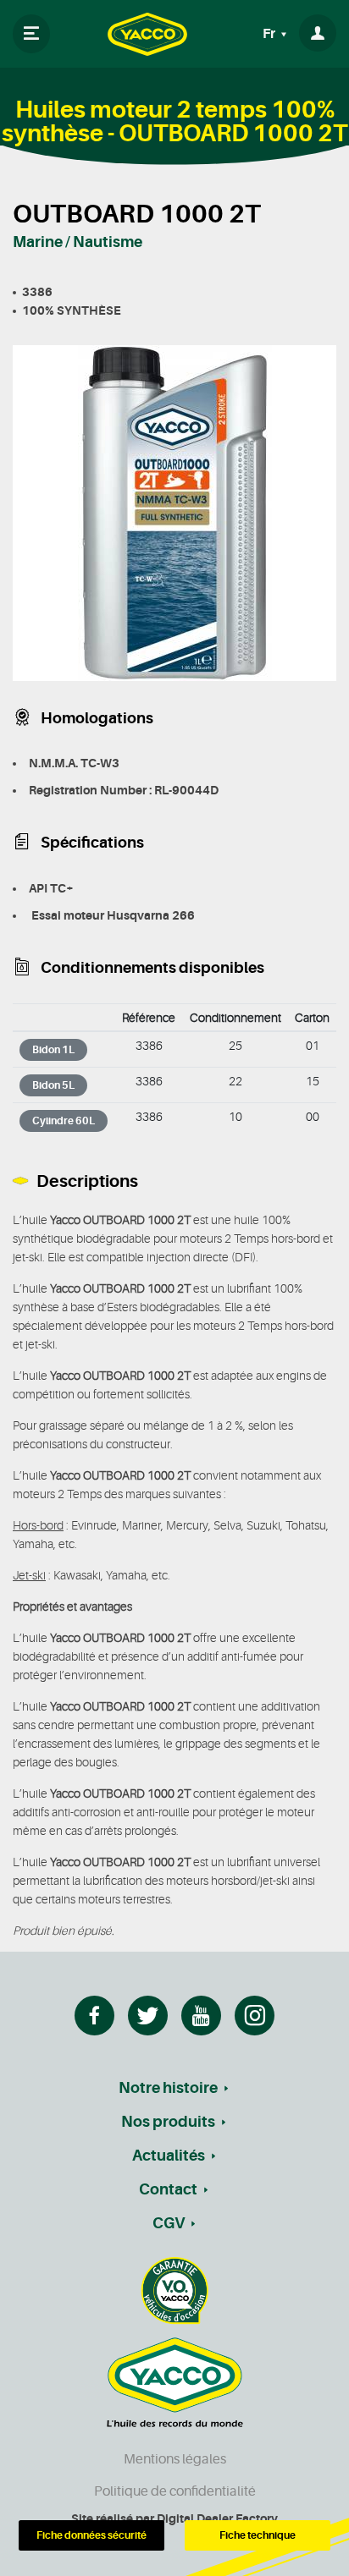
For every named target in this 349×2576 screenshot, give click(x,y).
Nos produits (168, 2122)
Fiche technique (258, 2535)
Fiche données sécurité (91, 2535)
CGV (169, 2223)
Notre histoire (168, 2088)
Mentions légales (175, 2459)
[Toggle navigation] (31, 34)
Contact (168, 2189)
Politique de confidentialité (175, 2491)
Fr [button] (270, 34)
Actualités (169, 2156)
